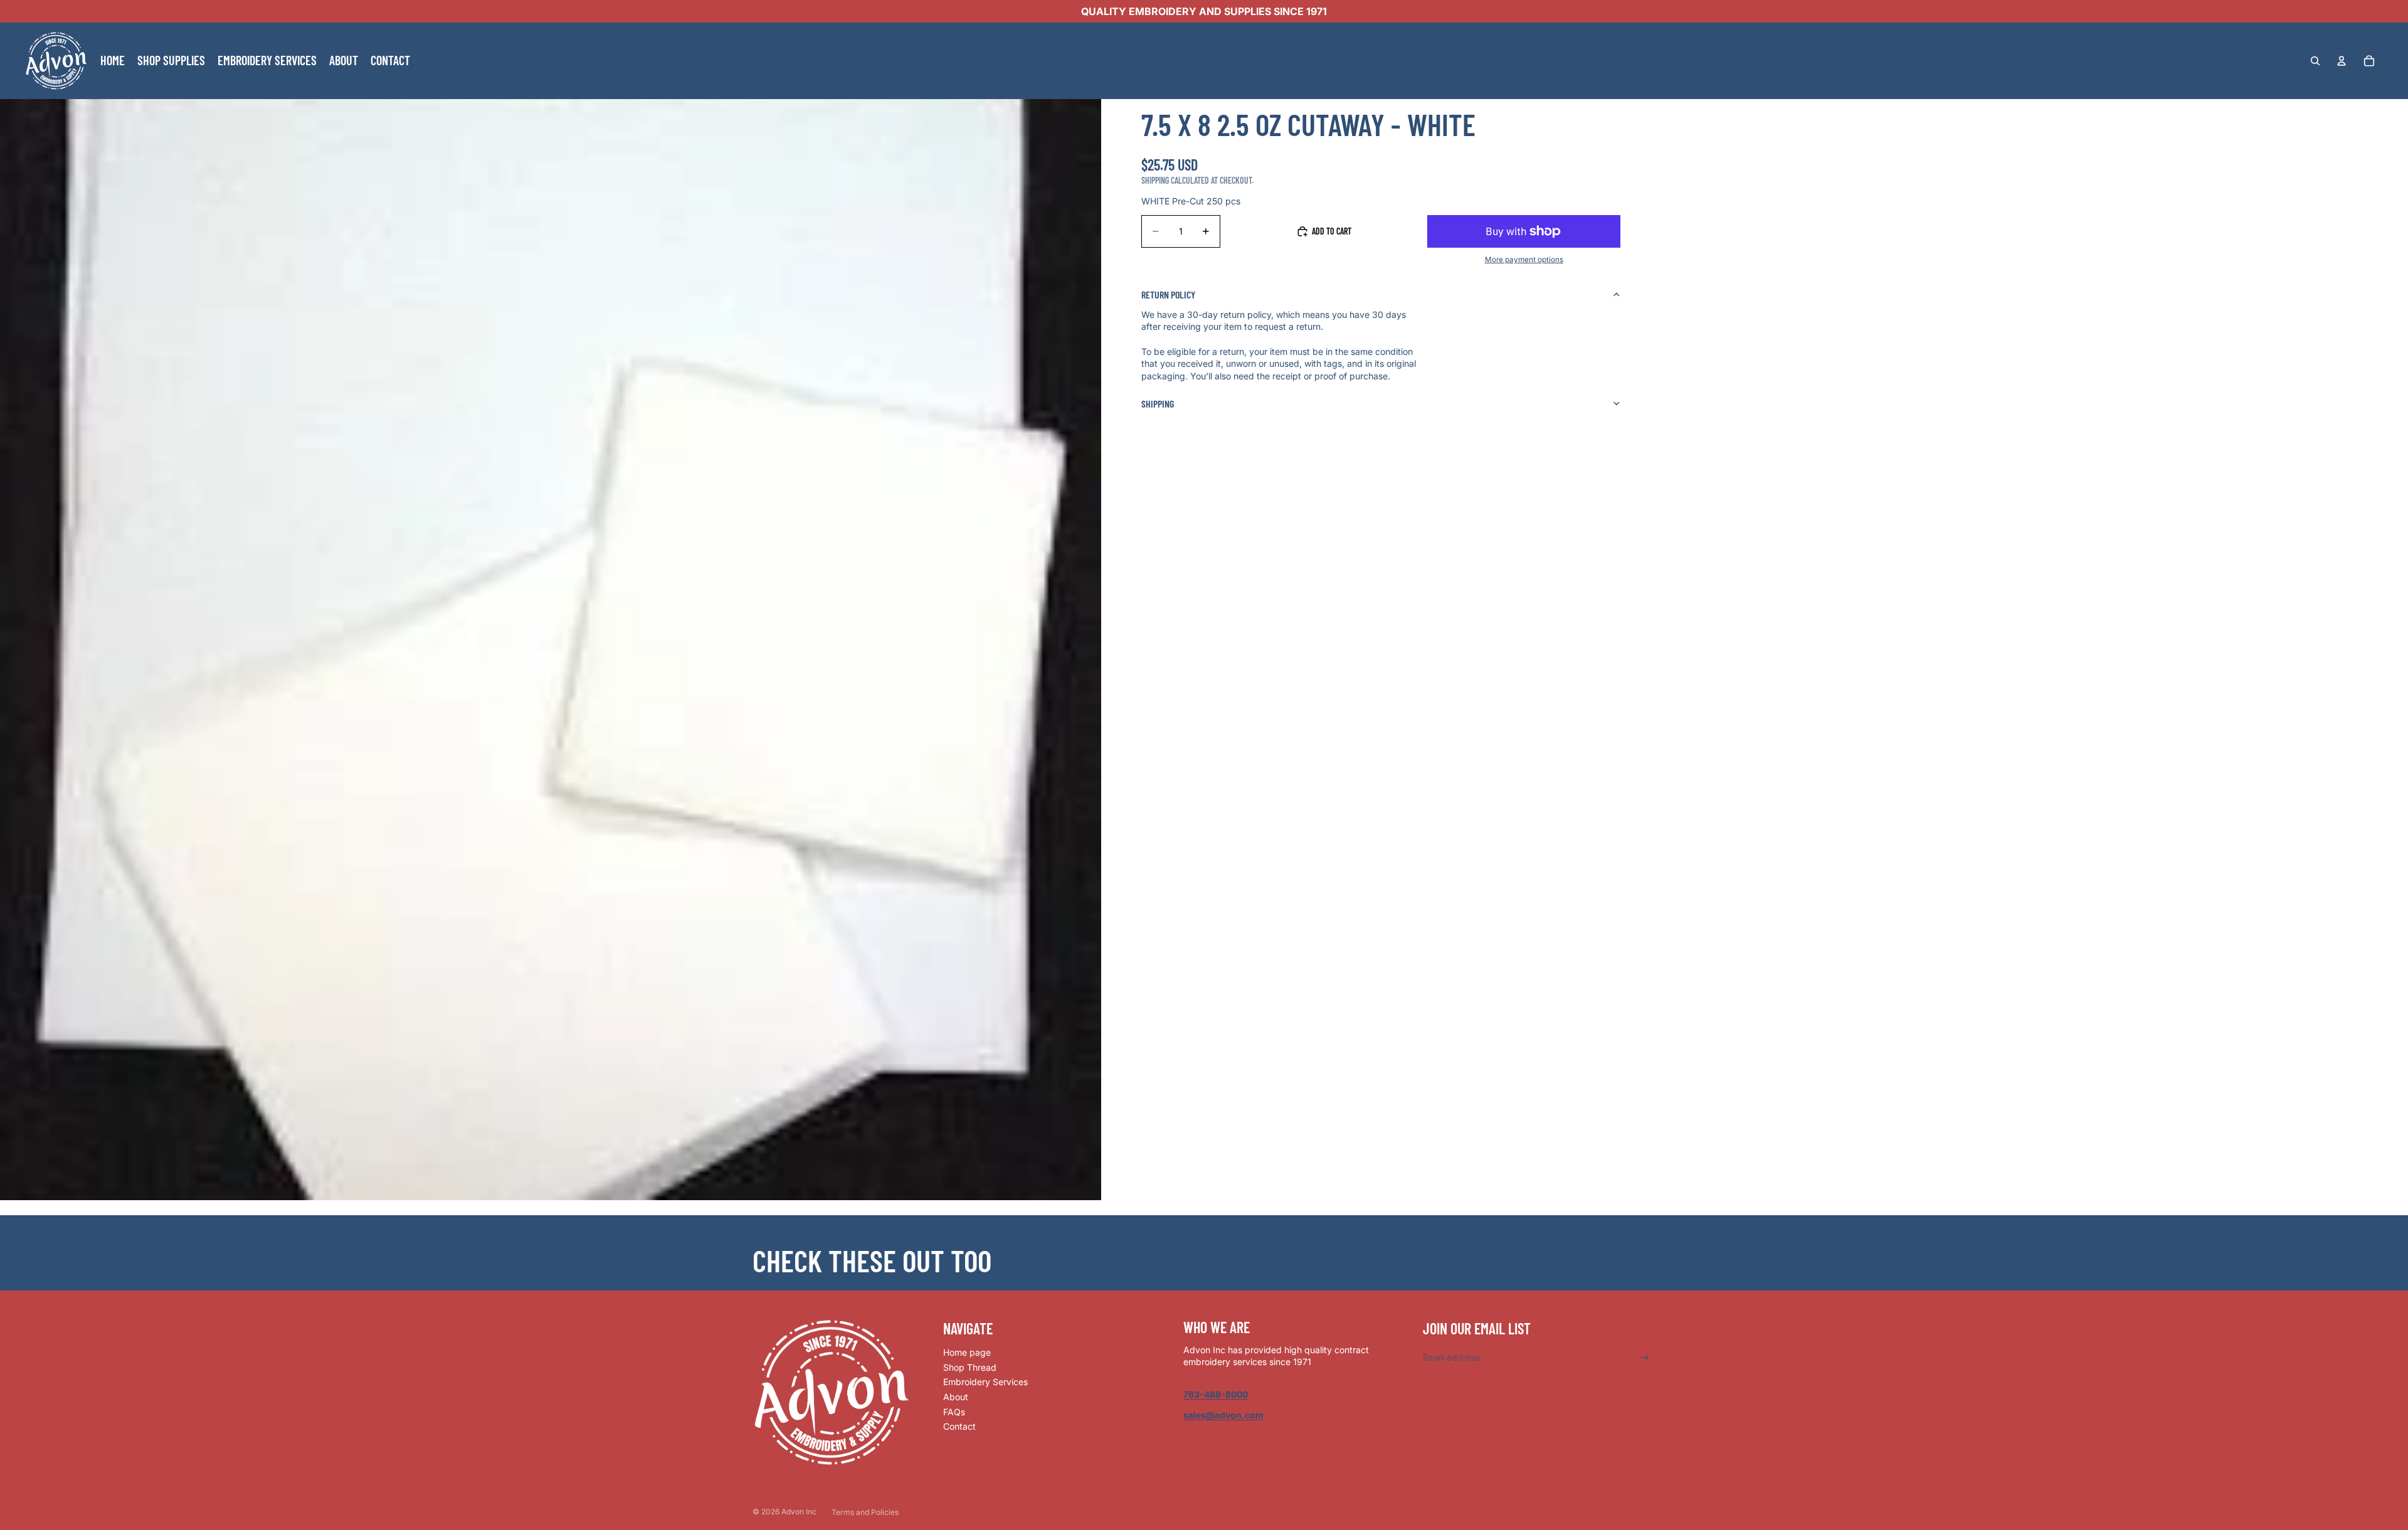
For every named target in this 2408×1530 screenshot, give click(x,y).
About (956, 1397)
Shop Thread (970, 1367)
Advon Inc (799, 1512)
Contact (959, 1426)
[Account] (2342, 61)
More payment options (1524, 260)
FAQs (954, 1412)
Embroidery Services (985, 1382)
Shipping (1158, 404)
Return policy (1168, 294)
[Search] (2315, 61)
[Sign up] (1645, 1358)
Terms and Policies (865, 1512)
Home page (967, 1352)
